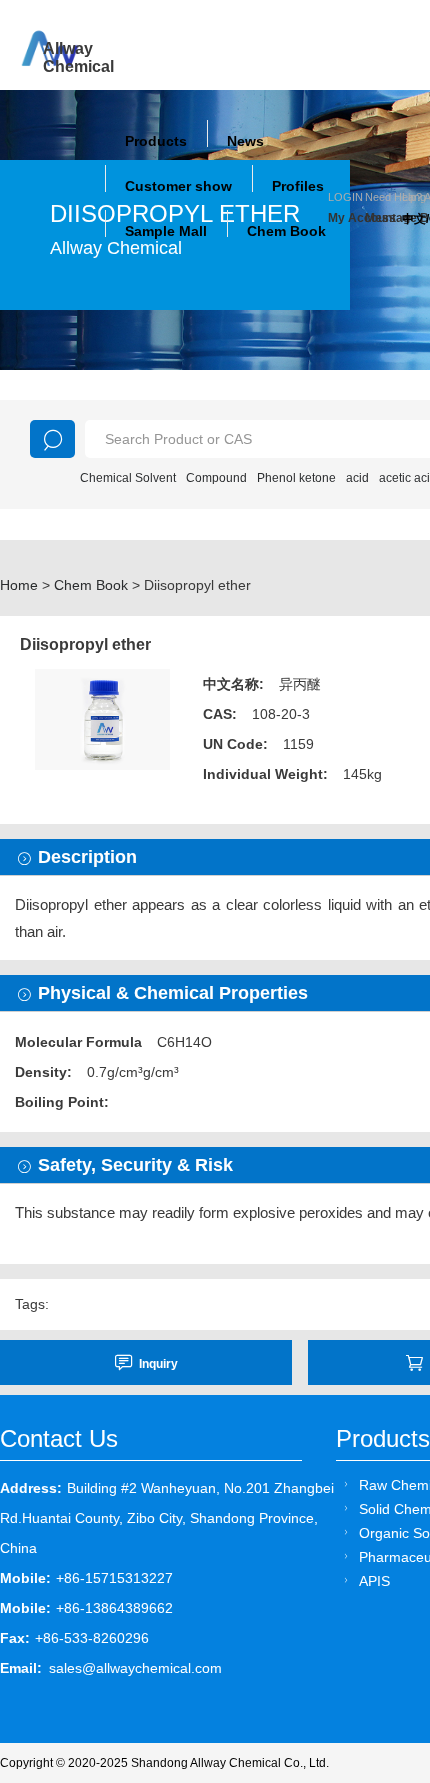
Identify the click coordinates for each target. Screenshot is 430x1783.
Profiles (298, 186)
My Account (346, 218)
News (245, 141)
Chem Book (286, 231)
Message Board (383, 218)
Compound (216, 478)
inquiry (158, 1364)
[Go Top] (377, 1615)
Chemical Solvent (128, 478)
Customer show (178, 186)
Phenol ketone (296, 478)
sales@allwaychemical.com (135, 1668)
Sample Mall (166, 231)
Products (156, 141)
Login (345, 197)
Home (19, 585)
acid (357, 478)
